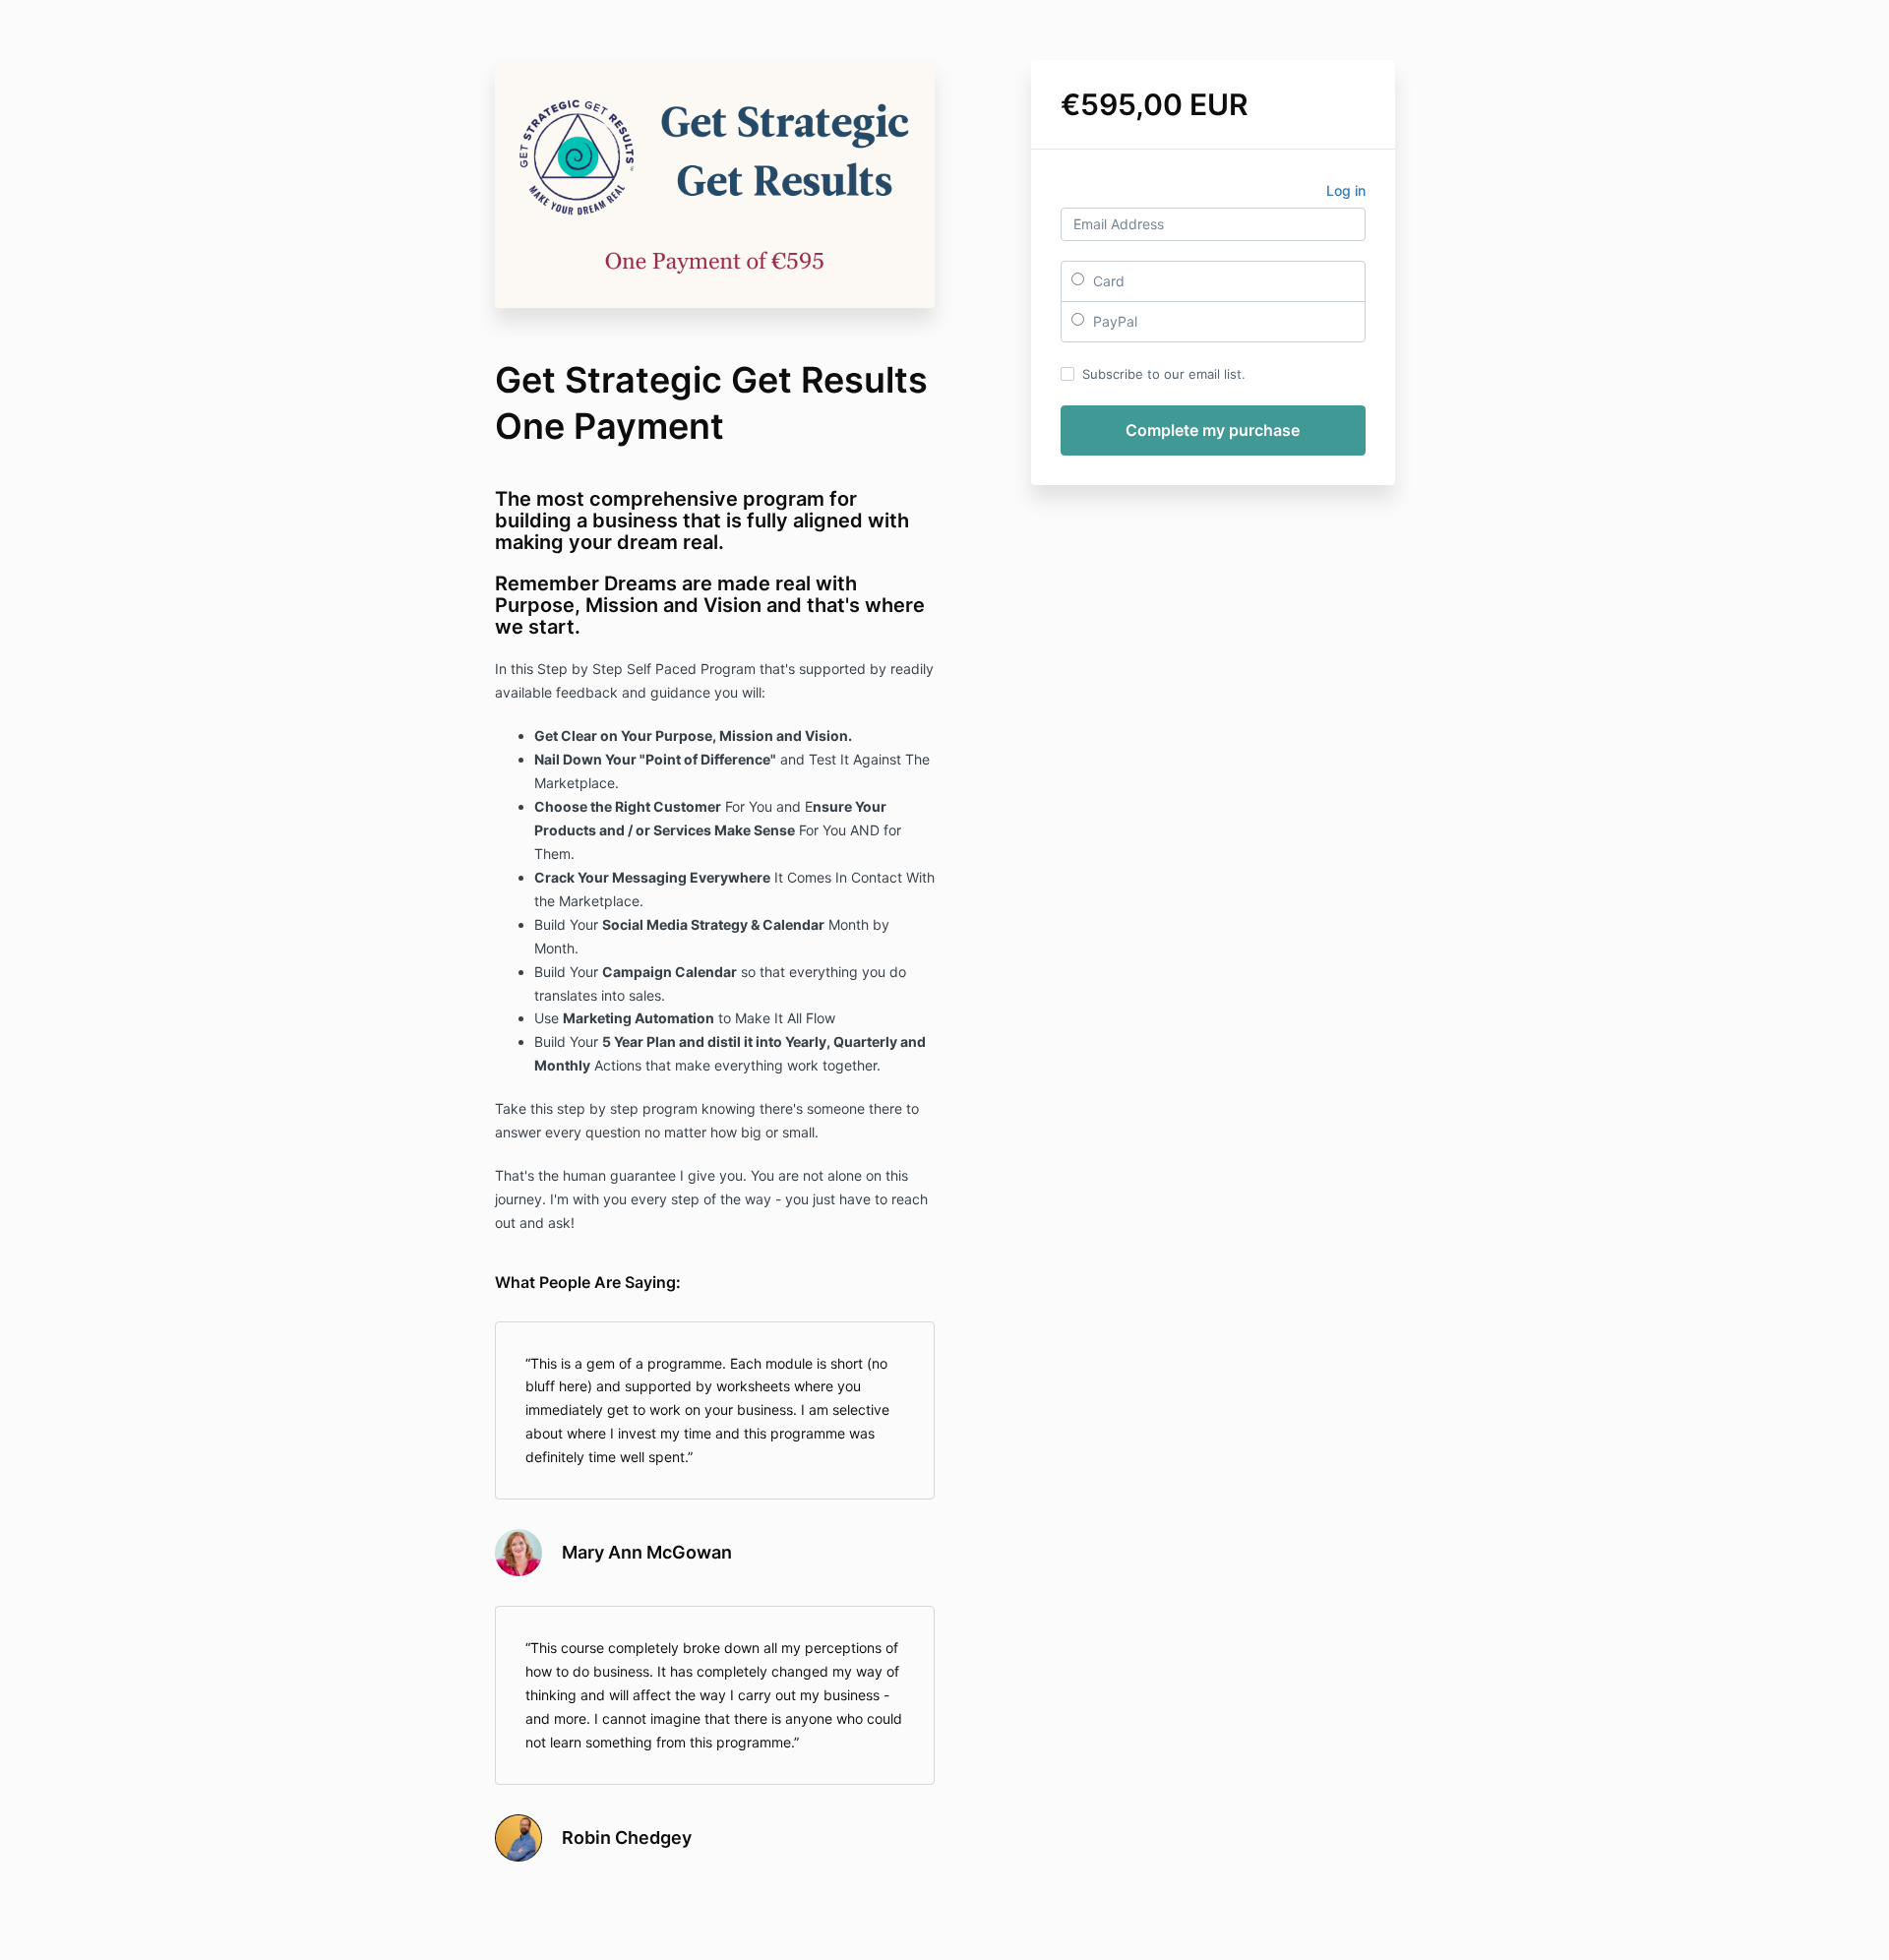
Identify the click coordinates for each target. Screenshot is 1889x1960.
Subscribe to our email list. (1164, 374)
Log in (1346, 190)
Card (1107, 281)
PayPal (1113, 321)
